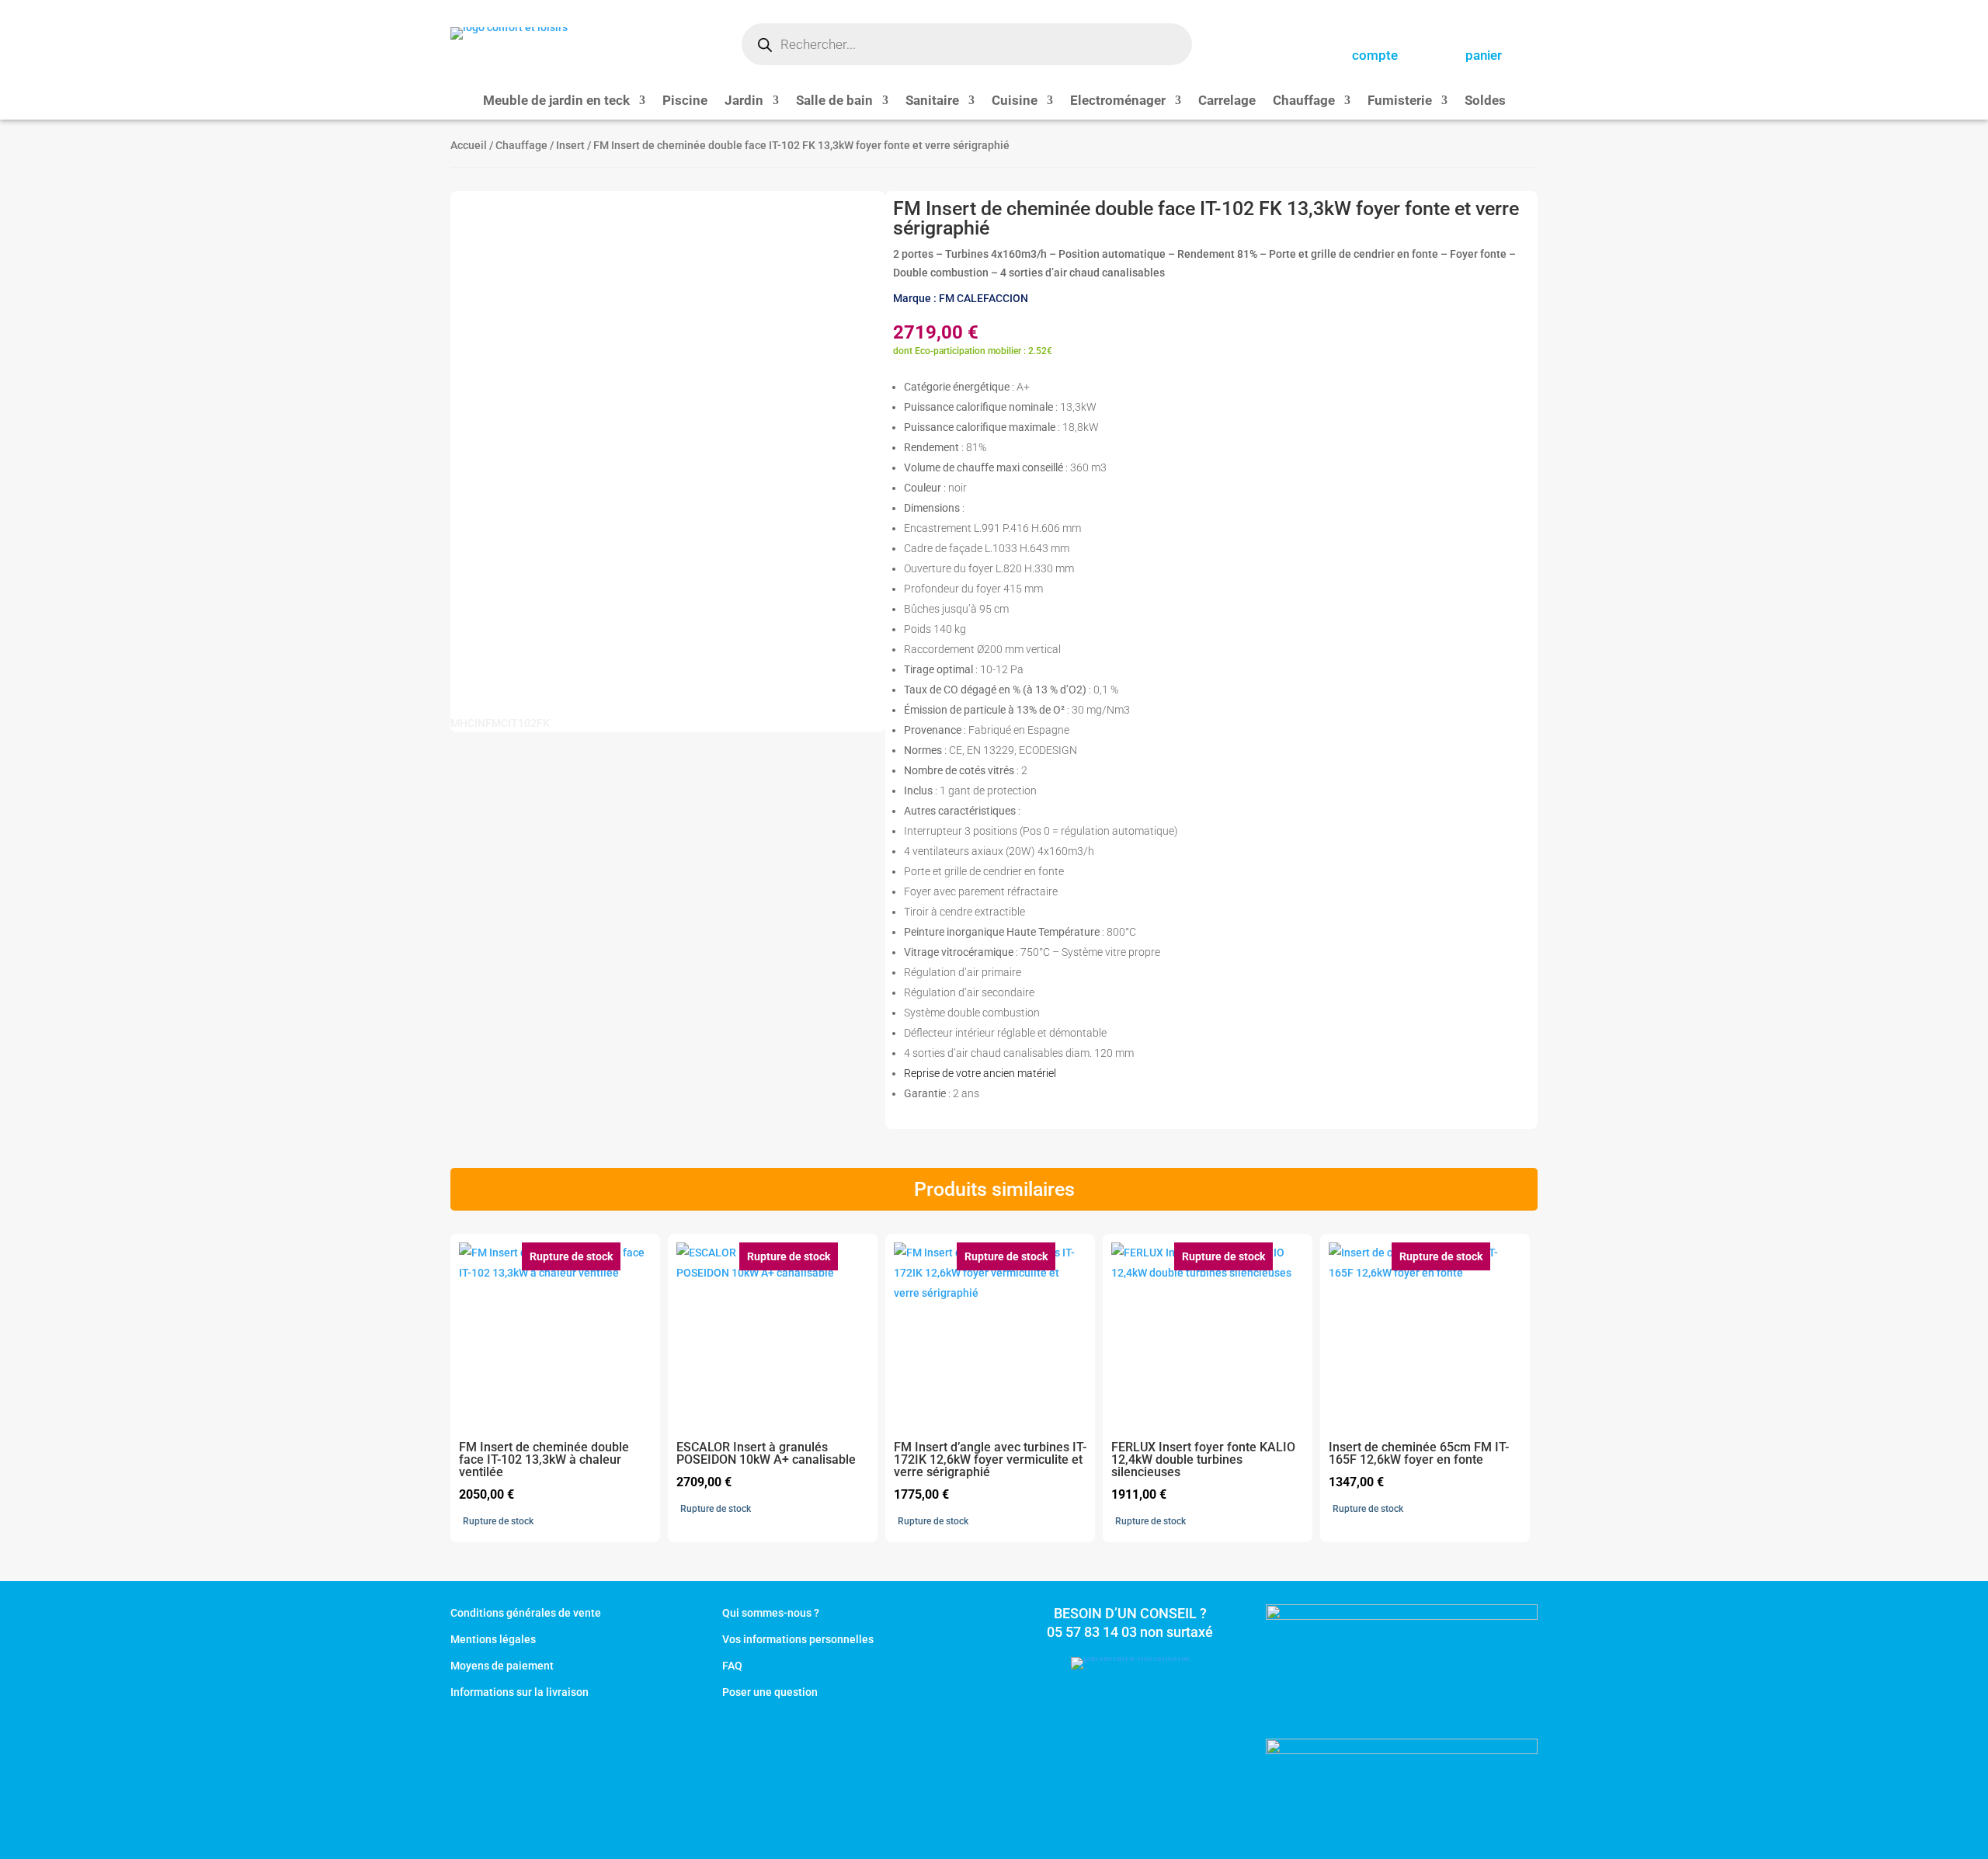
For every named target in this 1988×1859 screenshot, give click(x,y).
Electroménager (1118, 101)
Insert (570, 145)
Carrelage (1227, 101)
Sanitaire (932, 101)
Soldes (1485, 101)
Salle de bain (834, 101)
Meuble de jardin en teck (556, 101)
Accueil (469, 145)
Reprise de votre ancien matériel (980, 1073)
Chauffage (1304, 101)
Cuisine (1015, 101)
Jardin (744, 101)
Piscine (685, 101)
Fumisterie (1400, 101)
